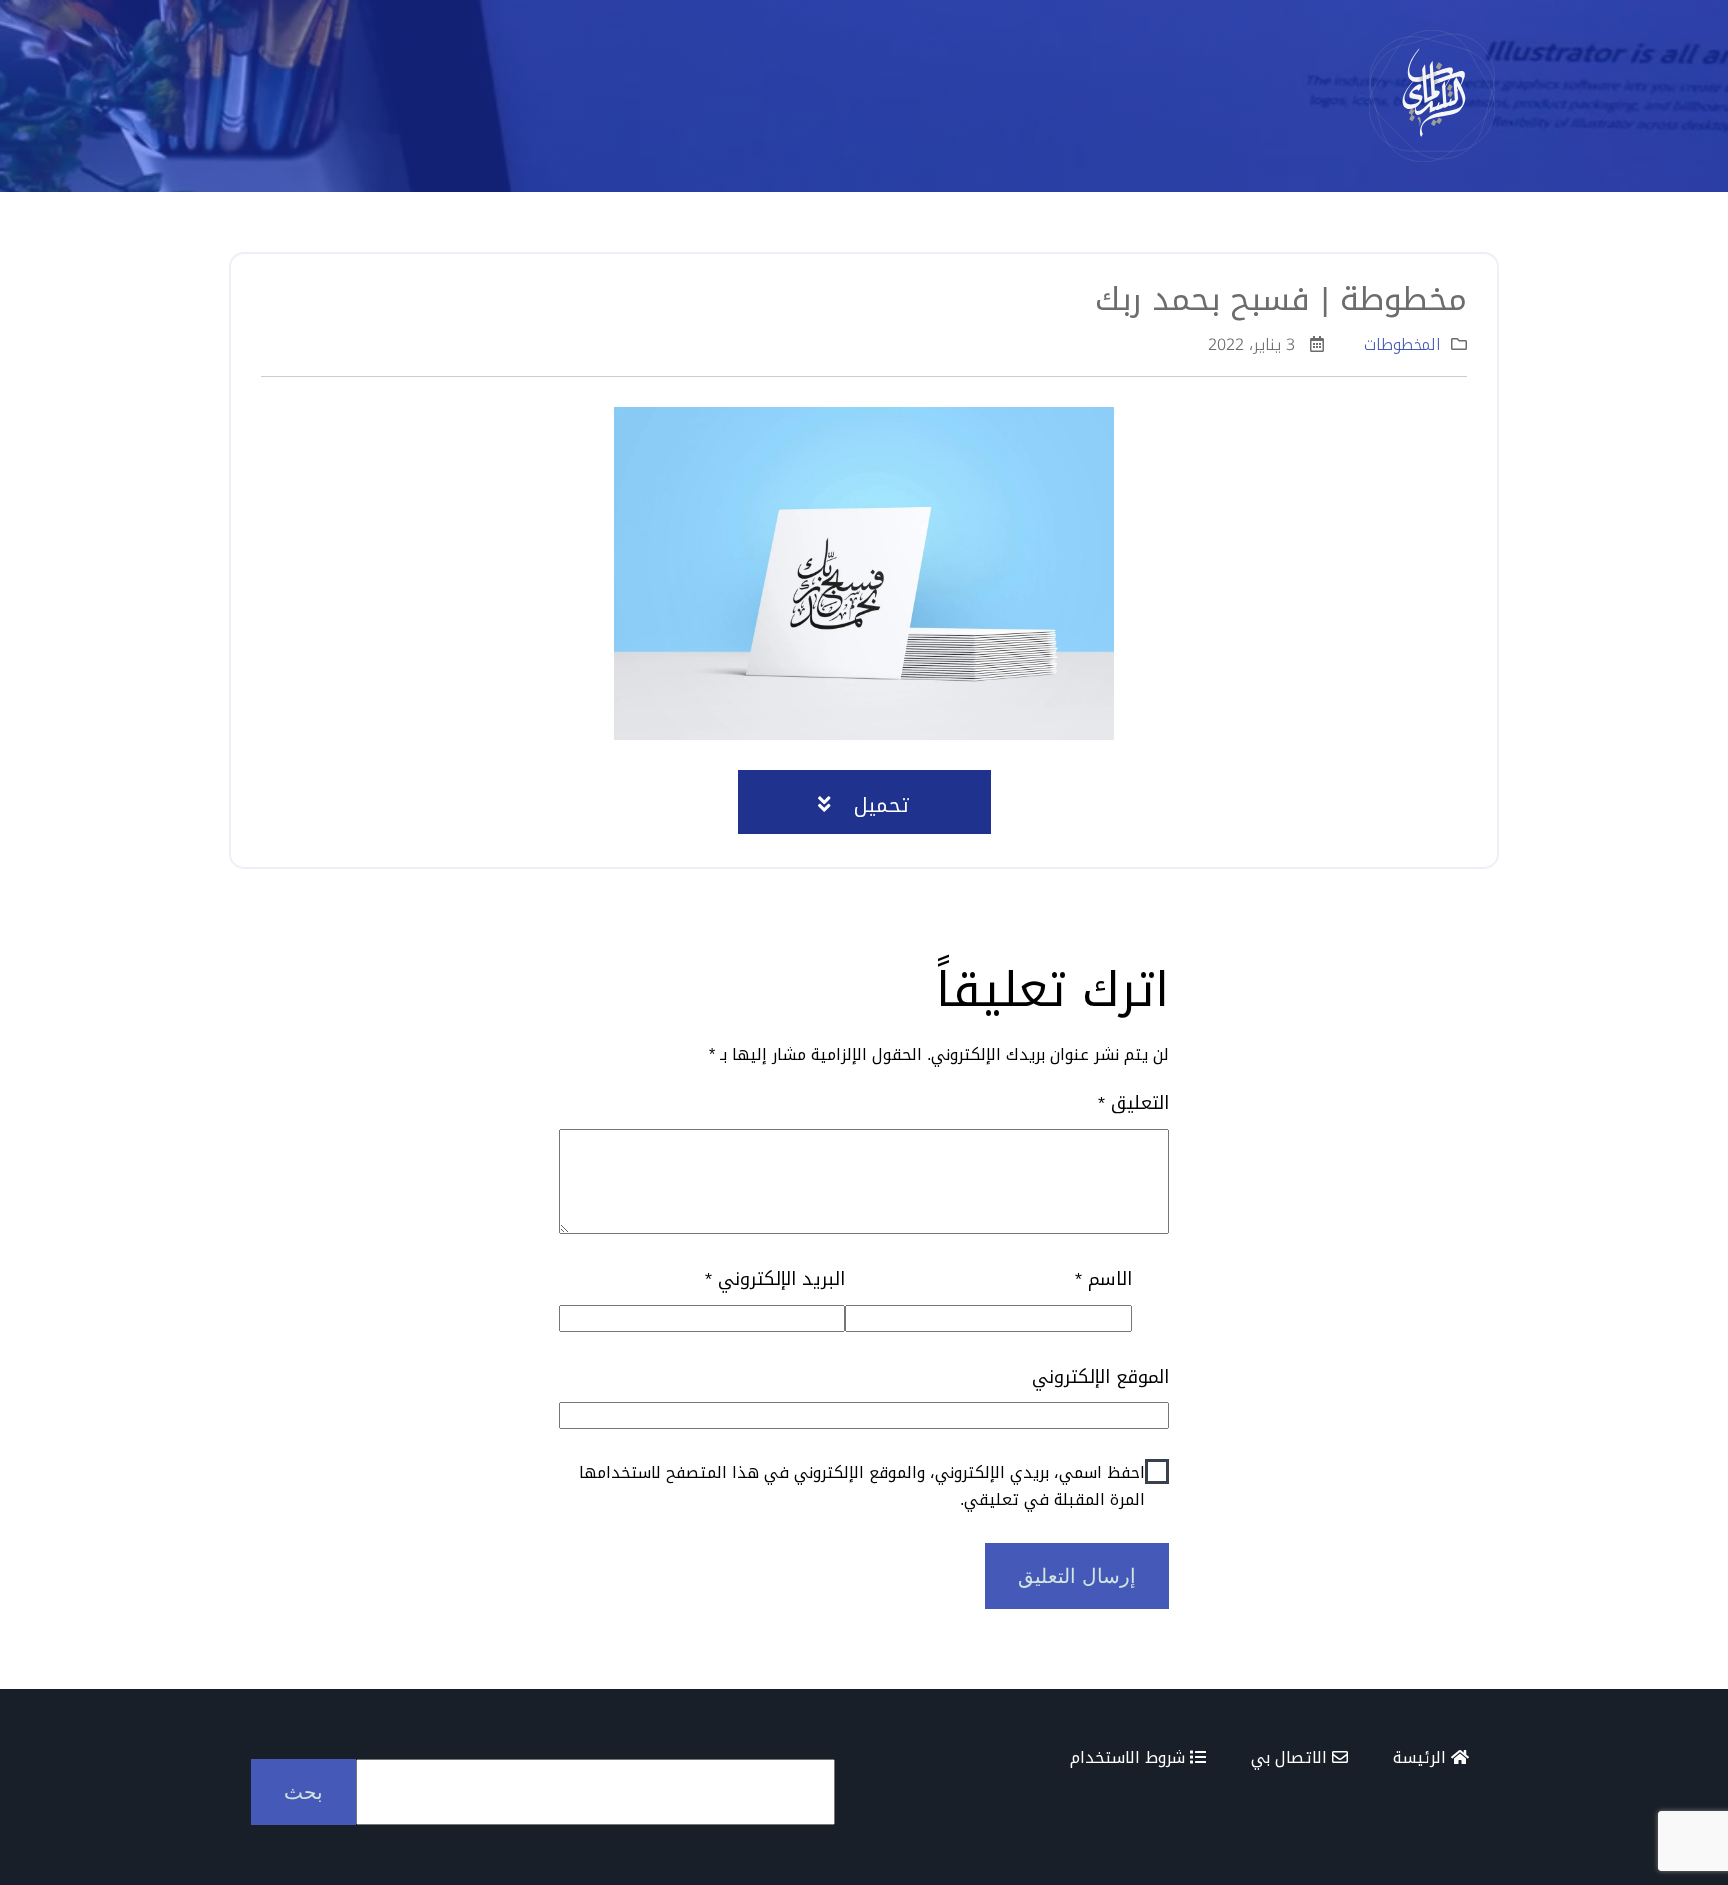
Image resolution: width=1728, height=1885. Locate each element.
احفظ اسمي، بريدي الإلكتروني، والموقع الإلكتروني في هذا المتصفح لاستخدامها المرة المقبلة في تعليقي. (862, 1486)
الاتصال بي (1291, 1757)
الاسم (1103, 1279)
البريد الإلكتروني (775, 1279)
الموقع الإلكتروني (1100, 1377)
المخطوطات (1402, 344)
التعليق (1133, 1103)
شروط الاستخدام (1130, 1757)
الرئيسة (1422, 1757)
